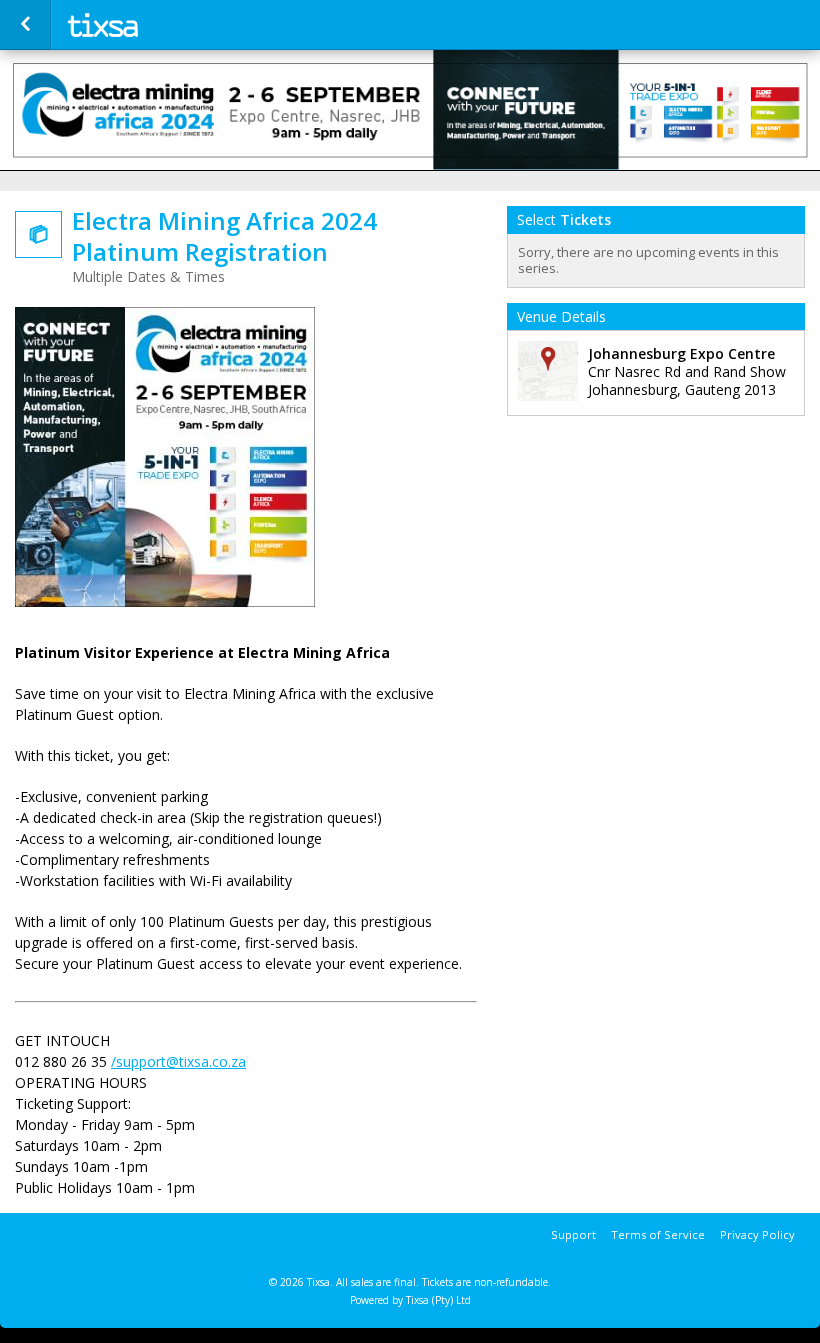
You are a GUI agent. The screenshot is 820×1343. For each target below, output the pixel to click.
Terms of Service (658, 1234)
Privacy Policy (757, 1234)
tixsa (162, 25)
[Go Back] (25, 25)
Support (573, 1234)
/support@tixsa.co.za (178, 1061)
